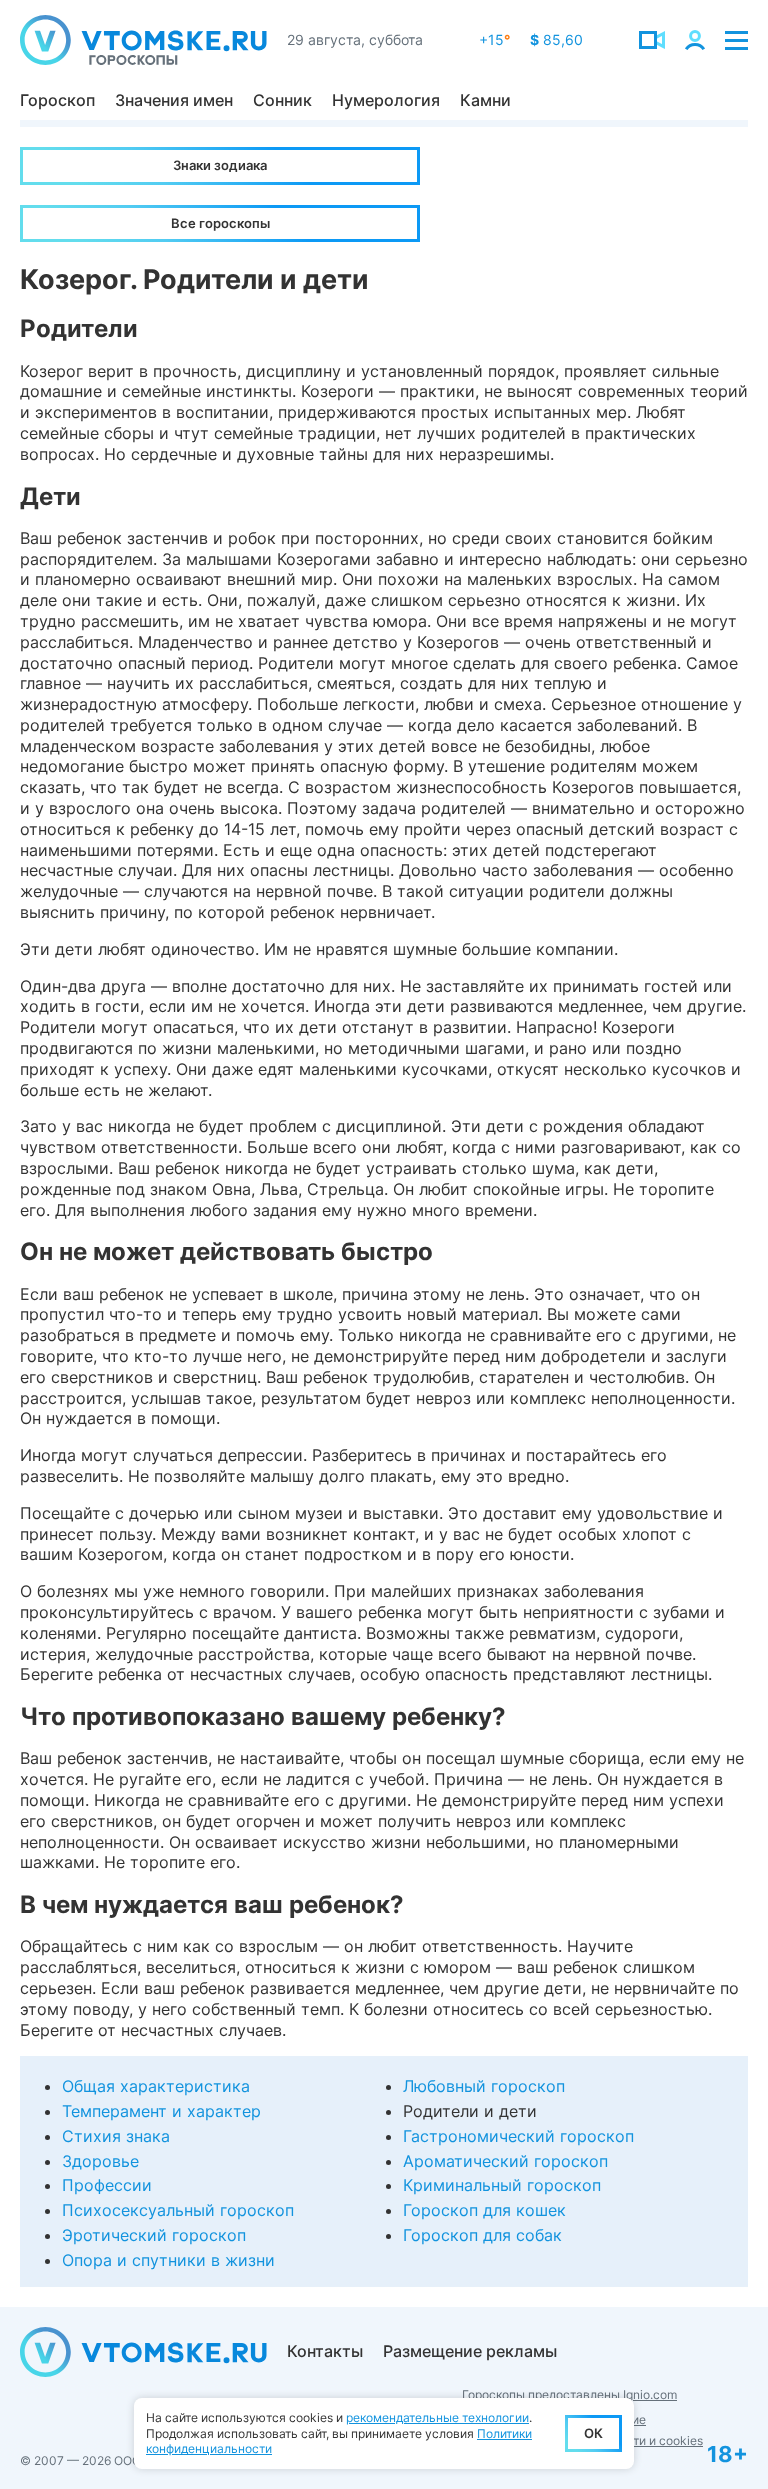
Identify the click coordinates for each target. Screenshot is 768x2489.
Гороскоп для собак (482, 2235)
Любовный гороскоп (484, 2086)
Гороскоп (57, 100)
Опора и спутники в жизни (168, 2260)
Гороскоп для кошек (484, 2210)
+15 (494, 39)
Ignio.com (650, 2394)
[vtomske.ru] (143, 40)
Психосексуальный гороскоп (178, 2210)
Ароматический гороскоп (505, 2161)
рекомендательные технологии (437, 2417)
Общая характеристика (156, 2086)
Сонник (282, 100)
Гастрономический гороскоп (518, 2136)
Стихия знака (116, 2136)
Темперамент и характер (161, 2111)
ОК (593, 2433)
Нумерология (386, 100)
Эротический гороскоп (154, 2235)
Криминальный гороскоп (502, 2185)
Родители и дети (470, 2111)
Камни (485, 100)
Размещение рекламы (470, 2351)
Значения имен (174, 100)
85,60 (556, 39)
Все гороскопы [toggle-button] (220, 223)
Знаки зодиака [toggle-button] (220, 165)
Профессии (107, 2185)
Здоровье (100, 2161)
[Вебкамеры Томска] (652, 40)
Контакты (325, 2351)
